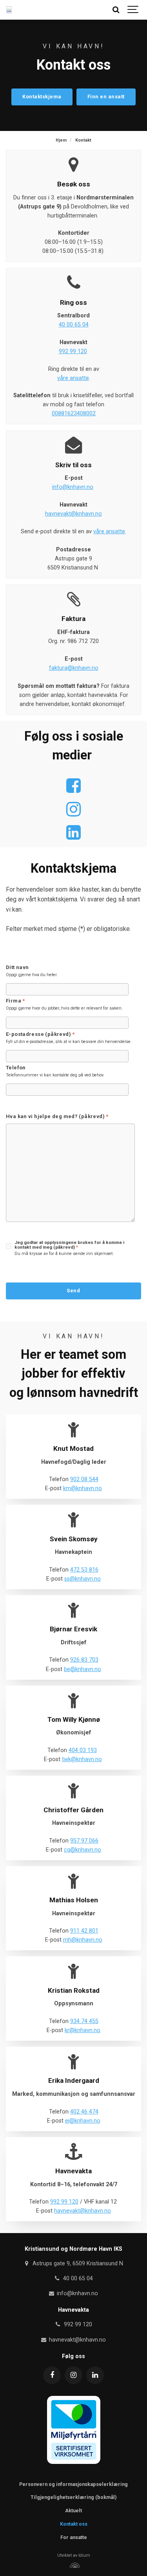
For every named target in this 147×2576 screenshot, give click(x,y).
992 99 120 (73, 351)
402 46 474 (84, 2112)
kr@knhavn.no (83, 2030)
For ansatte (74, 2537)
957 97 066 (84, 1841)
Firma (15, 1001)
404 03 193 (83, 1750)
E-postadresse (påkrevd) (40, 1035)
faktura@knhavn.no (74, 668)
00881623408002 (74, 414)
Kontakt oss (74, 2524)
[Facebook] (52, 2375)
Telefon (16, 1068)
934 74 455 (84, 2021)
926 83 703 (84, 1660)
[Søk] (116, 10)
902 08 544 (84, 1479)
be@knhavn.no (83, 1669)
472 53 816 (84, 1570)
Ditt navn (17, 968)
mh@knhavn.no (83, 1940)
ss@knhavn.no (83, 1579)
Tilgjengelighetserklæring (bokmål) (73, 2497)
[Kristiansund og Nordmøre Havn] (9, 10)
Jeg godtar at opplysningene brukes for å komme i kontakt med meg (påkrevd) (69, 1245)
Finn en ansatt (106, 97)
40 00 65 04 (74, 325)
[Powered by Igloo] (74, 2565)
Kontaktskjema (42, 97)
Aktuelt (73, 2511)
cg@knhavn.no (83, 1850)
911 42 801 (84, 1931)
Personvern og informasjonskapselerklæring (73, 2484)
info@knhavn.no (73, 487)
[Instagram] (73, 2375)
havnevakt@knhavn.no (73, 514)
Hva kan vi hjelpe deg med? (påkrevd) (57, 1117)
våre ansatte (73, 378)
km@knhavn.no (83, 1488)
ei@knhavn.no (83, 2121)
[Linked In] (95, 2375)
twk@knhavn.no (82, 1759)
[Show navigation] (133, 10)
